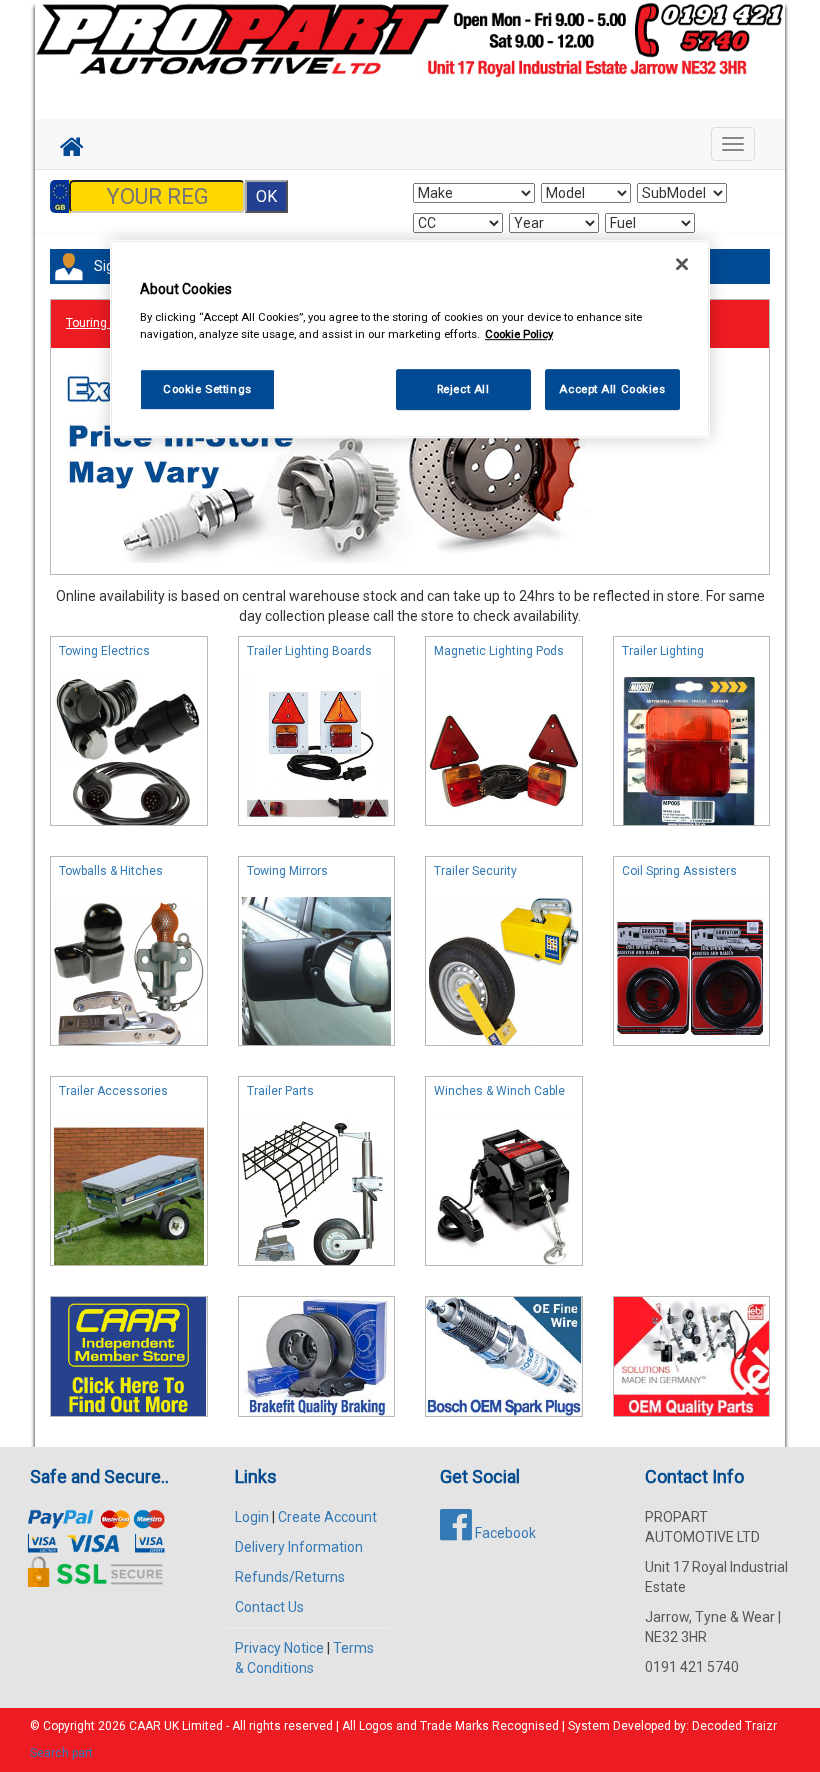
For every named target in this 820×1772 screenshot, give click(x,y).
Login (252, 1517)
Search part (61, 1753)
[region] (410, 339)
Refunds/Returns (290, 1577)
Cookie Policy (519, 335)
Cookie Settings (207, 389)
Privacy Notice (279, 1648)
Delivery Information (299, 1547)
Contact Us (269, 1607)
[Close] (682, 264)
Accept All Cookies (612, 389)
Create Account (327, 1517)
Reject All (463, 389)
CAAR (145, 1726)
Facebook (504, 1533)
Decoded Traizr (734, 1726)
